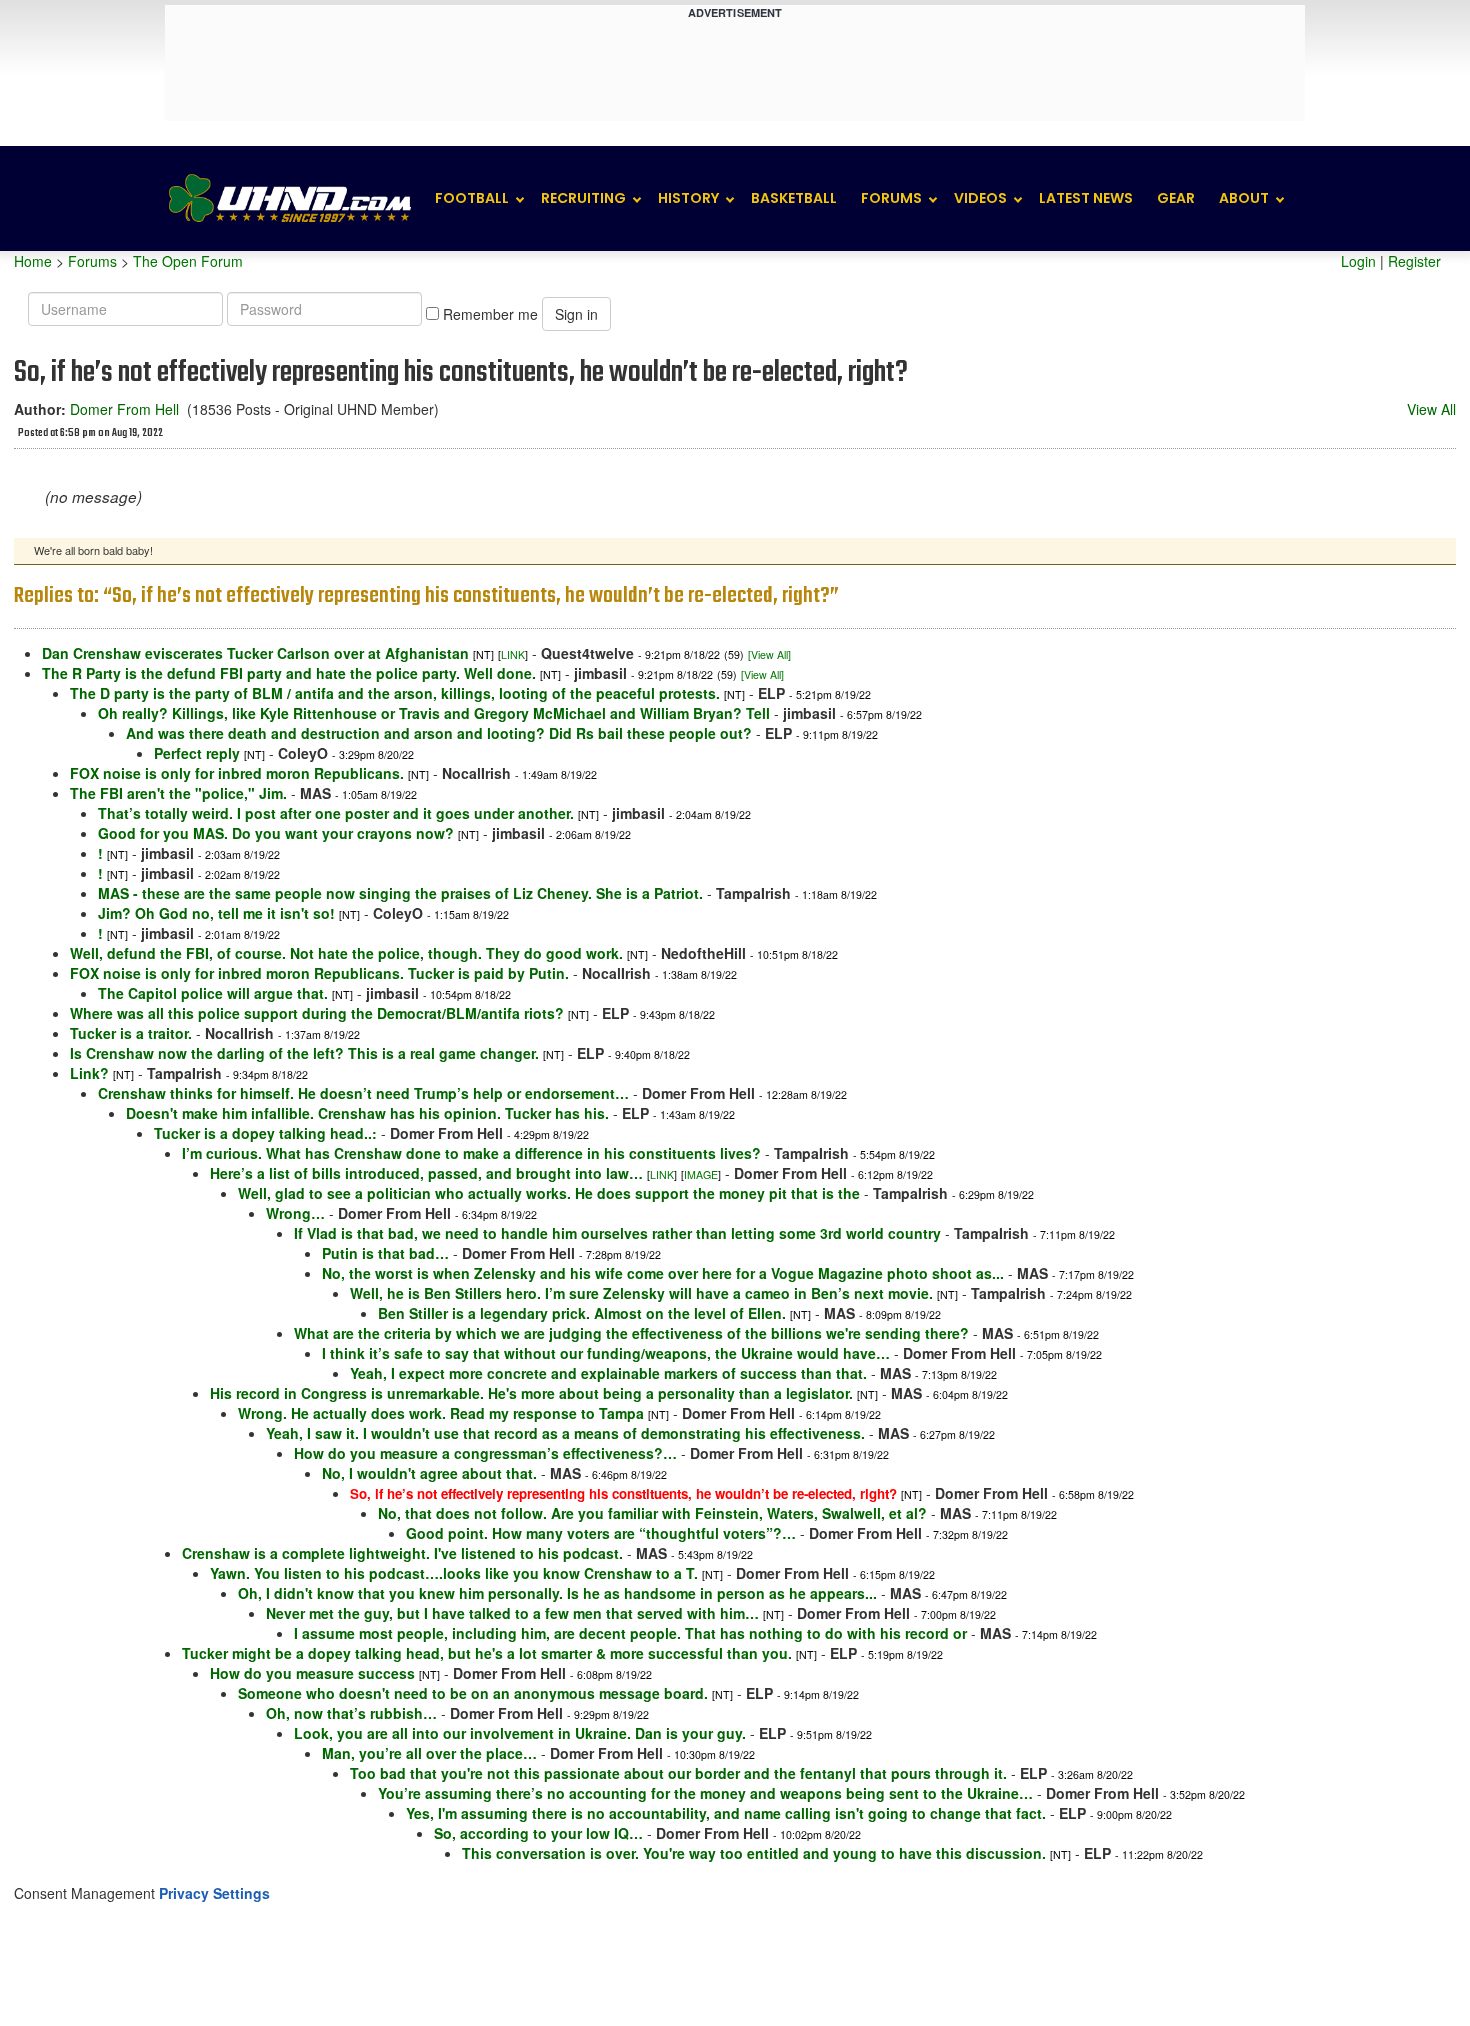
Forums (891, 198)
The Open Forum (188, 261)
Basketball (794, 198)
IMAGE (701, 1174)
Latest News (1086, 198)
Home (33, 261)
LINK (513, 654)
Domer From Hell (124, 409)
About (1244, 198)
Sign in (576, 314)
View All (1431, 409)
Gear (1176, 198)
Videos (980, 198)
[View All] (769, 654)
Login (1358, 261)
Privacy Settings (214, 1893)
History (688, 198)
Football (472, 198)
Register (1414, 261)
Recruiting (583, 198)
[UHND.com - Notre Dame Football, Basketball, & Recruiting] (289, 198)
